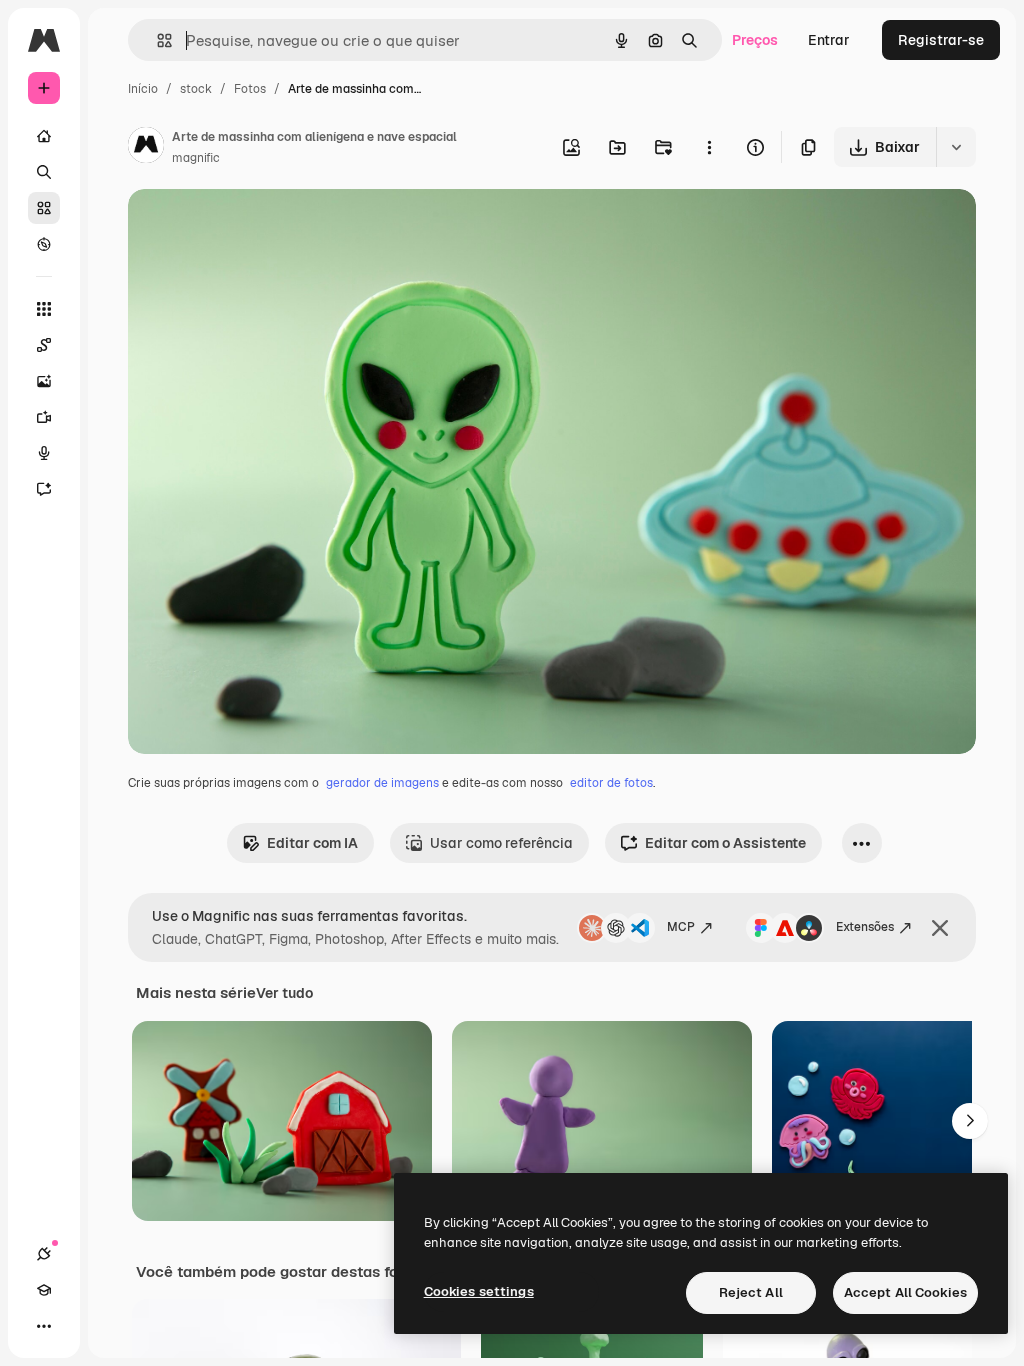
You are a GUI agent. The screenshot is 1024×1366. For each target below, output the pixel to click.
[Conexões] (44, 1254)
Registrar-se (941, 40)
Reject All (751, 1292)
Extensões (865, 927)
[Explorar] (44, 244)
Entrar (829, 40)
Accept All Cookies (905, 1292)
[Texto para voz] (44, 453)
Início (143, 89)
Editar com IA (312, 843)
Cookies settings (479, 1291)
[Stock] (44, 208)
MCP (681, 927)
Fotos (250, 89)
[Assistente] (44, 489)
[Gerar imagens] (44, 381)
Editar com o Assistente (725, 843)
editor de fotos (611, 783)
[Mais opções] (709, 147)
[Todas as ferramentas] (44, 309)
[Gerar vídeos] (44, 417)
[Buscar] (44, 172)
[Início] (44, 136)
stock (196, 89)
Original (256, 227)
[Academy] (44, 1290)
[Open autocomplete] (156, 40)
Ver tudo (284, 993)
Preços (755, 40)
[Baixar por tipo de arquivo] (956, 147)
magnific (196, 158)
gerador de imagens (382, 783)
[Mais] (44, 1326)
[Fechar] (940, 928)
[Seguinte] (970, 1121)
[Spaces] (44, 345)
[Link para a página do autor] (146, 148)
